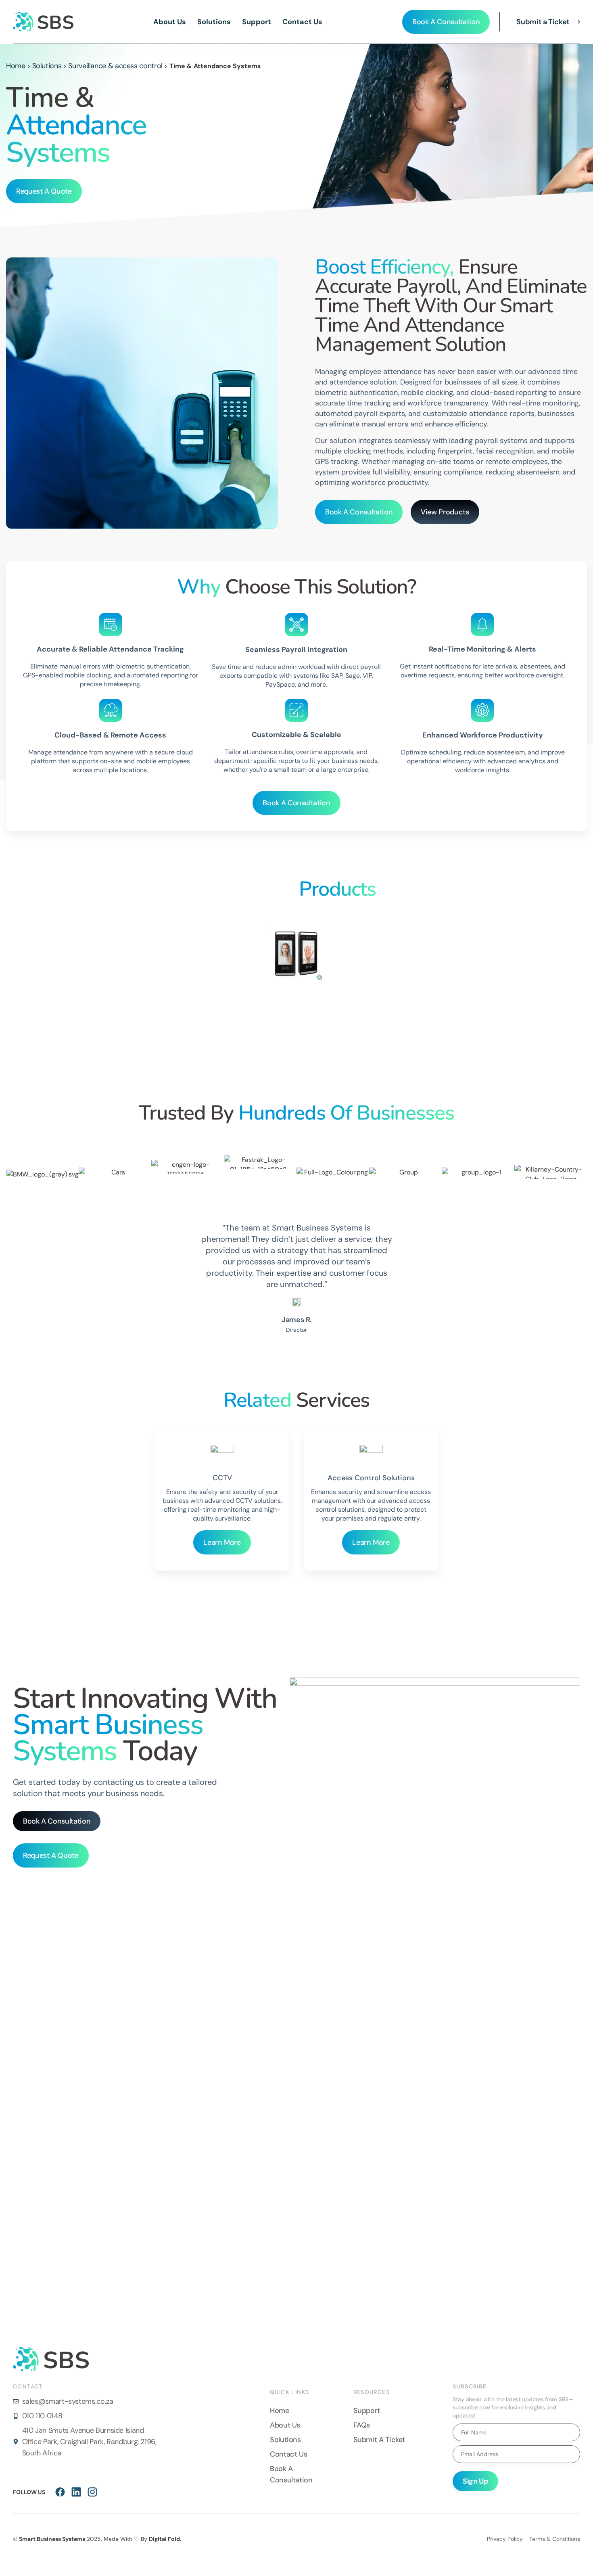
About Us (170, 22)
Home (16, 66)
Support (257, 22)
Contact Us (302, 22)
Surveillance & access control (115, 66)
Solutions (214, 22)
